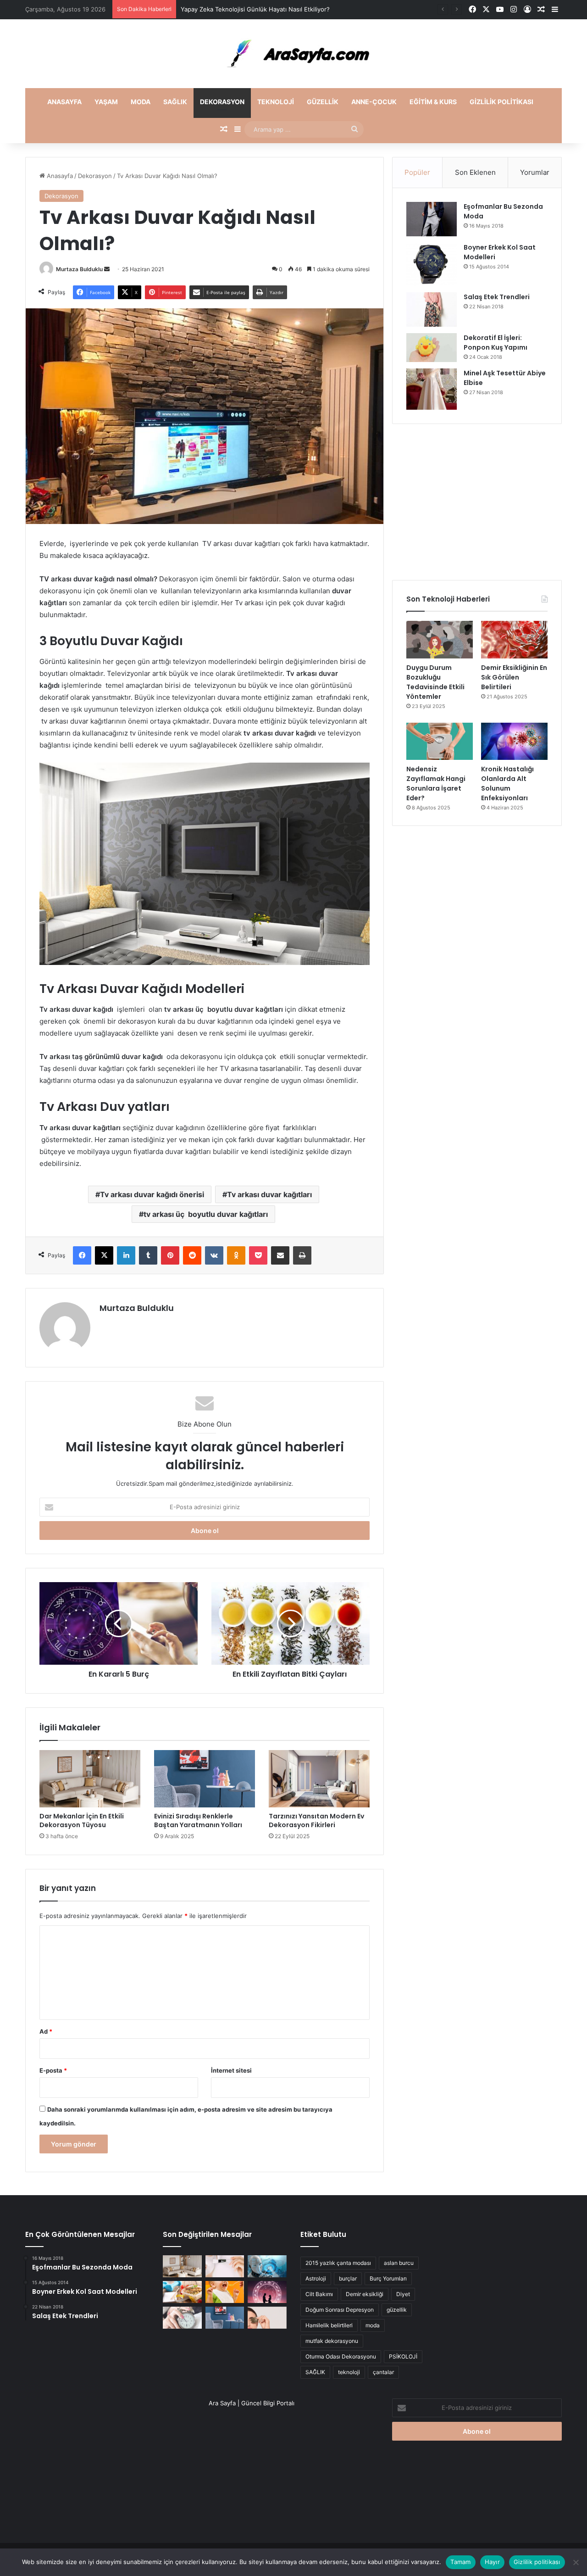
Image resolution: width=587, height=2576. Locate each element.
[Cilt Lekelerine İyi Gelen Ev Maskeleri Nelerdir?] (225, 2266)
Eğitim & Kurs (433, 102)
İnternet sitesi (231, 2070)
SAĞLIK (315, 2372)
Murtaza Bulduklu (79, 269)
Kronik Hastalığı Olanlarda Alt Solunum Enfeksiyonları (507, 783)
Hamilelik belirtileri (329, 2325)
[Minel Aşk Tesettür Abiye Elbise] (432, 389)
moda (373, 2325)
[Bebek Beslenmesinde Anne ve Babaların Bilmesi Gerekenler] (225, 2292)
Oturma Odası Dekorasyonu (341, 2356)
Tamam (460, 2562)
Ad (46, 2031)
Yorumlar (535, 172)
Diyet (403, 2294)
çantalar (383, 2372)
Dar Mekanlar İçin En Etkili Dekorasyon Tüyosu (82, 1820)
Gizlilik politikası (501, 102)
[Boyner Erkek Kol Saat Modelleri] (432, 264)
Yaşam (106, 102)
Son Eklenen (475, 172)
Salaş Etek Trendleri (497, 297)
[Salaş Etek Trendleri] (432, 309)
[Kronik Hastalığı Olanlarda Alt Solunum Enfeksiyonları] (514, 742)
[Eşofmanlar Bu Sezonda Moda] (432, 219)
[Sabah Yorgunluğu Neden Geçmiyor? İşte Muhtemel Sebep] (182, 2318)
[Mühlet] (293, 54)
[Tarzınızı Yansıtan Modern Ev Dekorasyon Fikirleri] (319, 1779)
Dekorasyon (222, 102)
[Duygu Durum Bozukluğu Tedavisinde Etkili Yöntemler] (440, 640)
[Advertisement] (477, 502)
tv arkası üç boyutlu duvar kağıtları (206, 1214)
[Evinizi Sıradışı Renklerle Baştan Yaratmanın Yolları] (205, 1779)
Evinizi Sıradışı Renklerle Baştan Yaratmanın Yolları (198, 1820)
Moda (141, 102)
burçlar (348, 2278)
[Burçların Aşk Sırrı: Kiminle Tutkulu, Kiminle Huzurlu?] (267, 2292)
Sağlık (175, 102)
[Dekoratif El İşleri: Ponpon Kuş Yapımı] (432, 348)
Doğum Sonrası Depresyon (340, 2310)
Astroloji (316, 2278)
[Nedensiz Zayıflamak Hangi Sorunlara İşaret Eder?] (440, 742)
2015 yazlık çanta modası (338, 2263)
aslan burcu (399, 2263)
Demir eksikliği (365, 2294)
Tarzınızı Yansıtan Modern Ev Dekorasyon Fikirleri (316, 1820)
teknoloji (349, 2372)
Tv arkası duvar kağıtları (269, 1194)
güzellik (397, 2310)
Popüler (417, 172)
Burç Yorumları (388, 2278)
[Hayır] (576, 2562)
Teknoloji (276, 102)
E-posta (53, 2070)
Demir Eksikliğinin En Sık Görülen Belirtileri (514, 677)
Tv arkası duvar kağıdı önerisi (152, 1194)
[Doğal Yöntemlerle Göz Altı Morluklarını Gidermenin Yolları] (267, 2318)
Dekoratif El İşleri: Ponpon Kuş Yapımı (496, 343)
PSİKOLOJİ (403, 2356)
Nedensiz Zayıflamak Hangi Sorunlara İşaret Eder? (436, 783)
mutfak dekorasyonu (332, 2341)
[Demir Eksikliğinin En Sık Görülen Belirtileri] (514, 640)
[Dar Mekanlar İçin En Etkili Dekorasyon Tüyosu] (90, 1779)
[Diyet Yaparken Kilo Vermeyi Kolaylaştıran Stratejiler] (182, 2292)
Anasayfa (64, 102)
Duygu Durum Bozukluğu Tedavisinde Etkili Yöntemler (435, 682)
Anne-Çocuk (374, 102)
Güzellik (323, 102)
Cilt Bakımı (319, 2294)
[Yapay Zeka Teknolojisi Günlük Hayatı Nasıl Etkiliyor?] (267, 2266)
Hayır (492, 2562)
